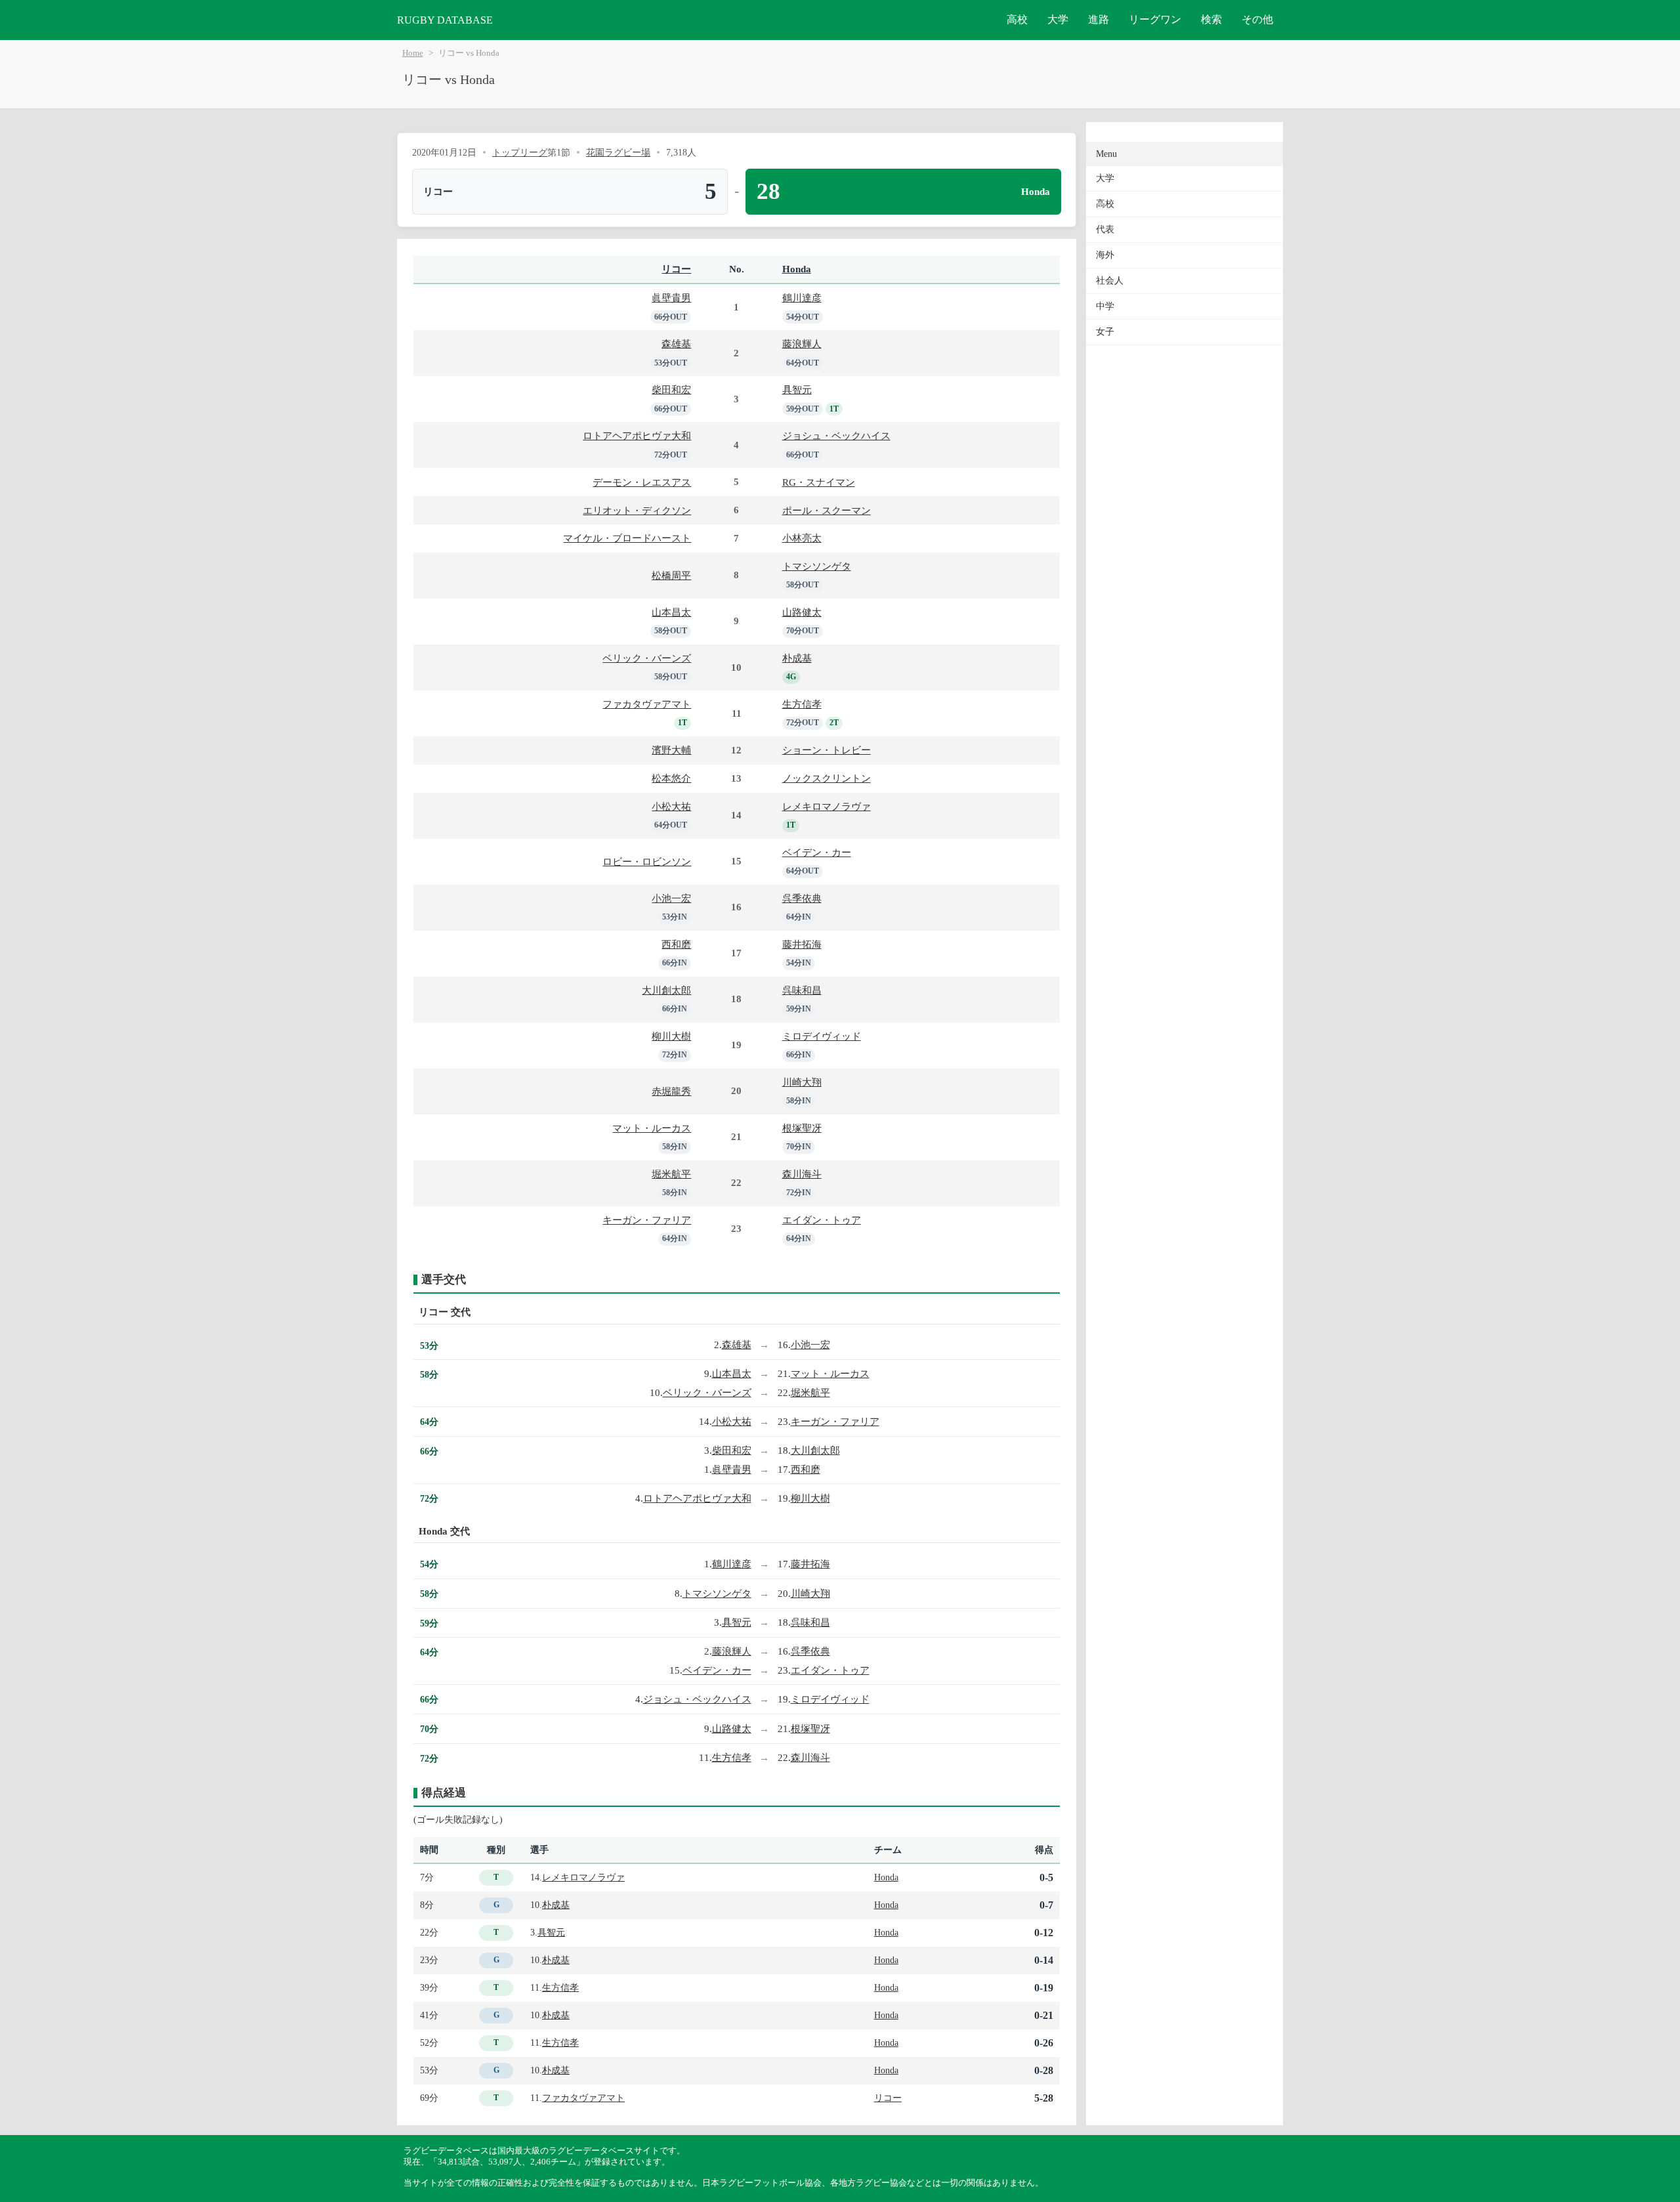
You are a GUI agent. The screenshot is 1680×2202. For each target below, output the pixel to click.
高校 (1017, 19)
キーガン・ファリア (647, 1220)
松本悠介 (671, 778)
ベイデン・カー (817, 852)
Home (413, 53)
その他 (1257, 19)
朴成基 (797, 658)
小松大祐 (671, 806)
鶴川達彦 (802, 298)
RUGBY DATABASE (445, 20)
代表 (1105, 229)
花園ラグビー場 (618, 152)
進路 (1099, 19)
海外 (1105, 255)
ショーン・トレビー (827, 750)
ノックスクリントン (827, 778)
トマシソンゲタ (817, 566)
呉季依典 (802, 898)
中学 (1105, 306)
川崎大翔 (802, 1082)
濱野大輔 (671, 750)
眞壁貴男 (671, 298)
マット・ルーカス (652, 1128)
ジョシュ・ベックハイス (836, 435)
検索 (1211, 19)
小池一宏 (671, 898)
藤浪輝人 (802, 344)
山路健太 (802, 612)
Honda (797, 269)
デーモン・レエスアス (642, 482)
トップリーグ (520, 152)
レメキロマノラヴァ (827, 806)
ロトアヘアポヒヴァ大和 (637, 435)
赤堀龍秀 (671, 1091)
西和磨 (676, 944)
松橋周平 (671, 575)
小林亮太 (802, 538)
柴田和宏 (671, 390)
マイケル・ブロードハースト (627, 538)
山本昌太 (671, 612)
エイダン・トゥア (822, 1220)
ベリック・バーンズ (647, 658)
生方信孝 (802, 704)
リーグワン (1155, 19)
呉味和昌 (802, 990)
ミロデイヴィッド (822, 1036)
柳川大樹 (671, 1036)
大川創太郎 (666, 990)
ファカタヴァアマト (647, 704)
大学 (1058, 19)
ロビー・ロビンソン (647, 861)
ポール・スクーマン (827, 510)
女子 (1105, 332)
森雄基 (676, 344)
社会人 (1110, 281)
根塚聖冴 (802, 1128)
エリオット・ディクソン (637, 510)
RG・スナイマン (819, 482)
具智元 (797, 390)
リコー (676, 269)
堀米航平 (671, 1174)
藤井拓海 (802, 944)
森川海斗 (802, 1174)
